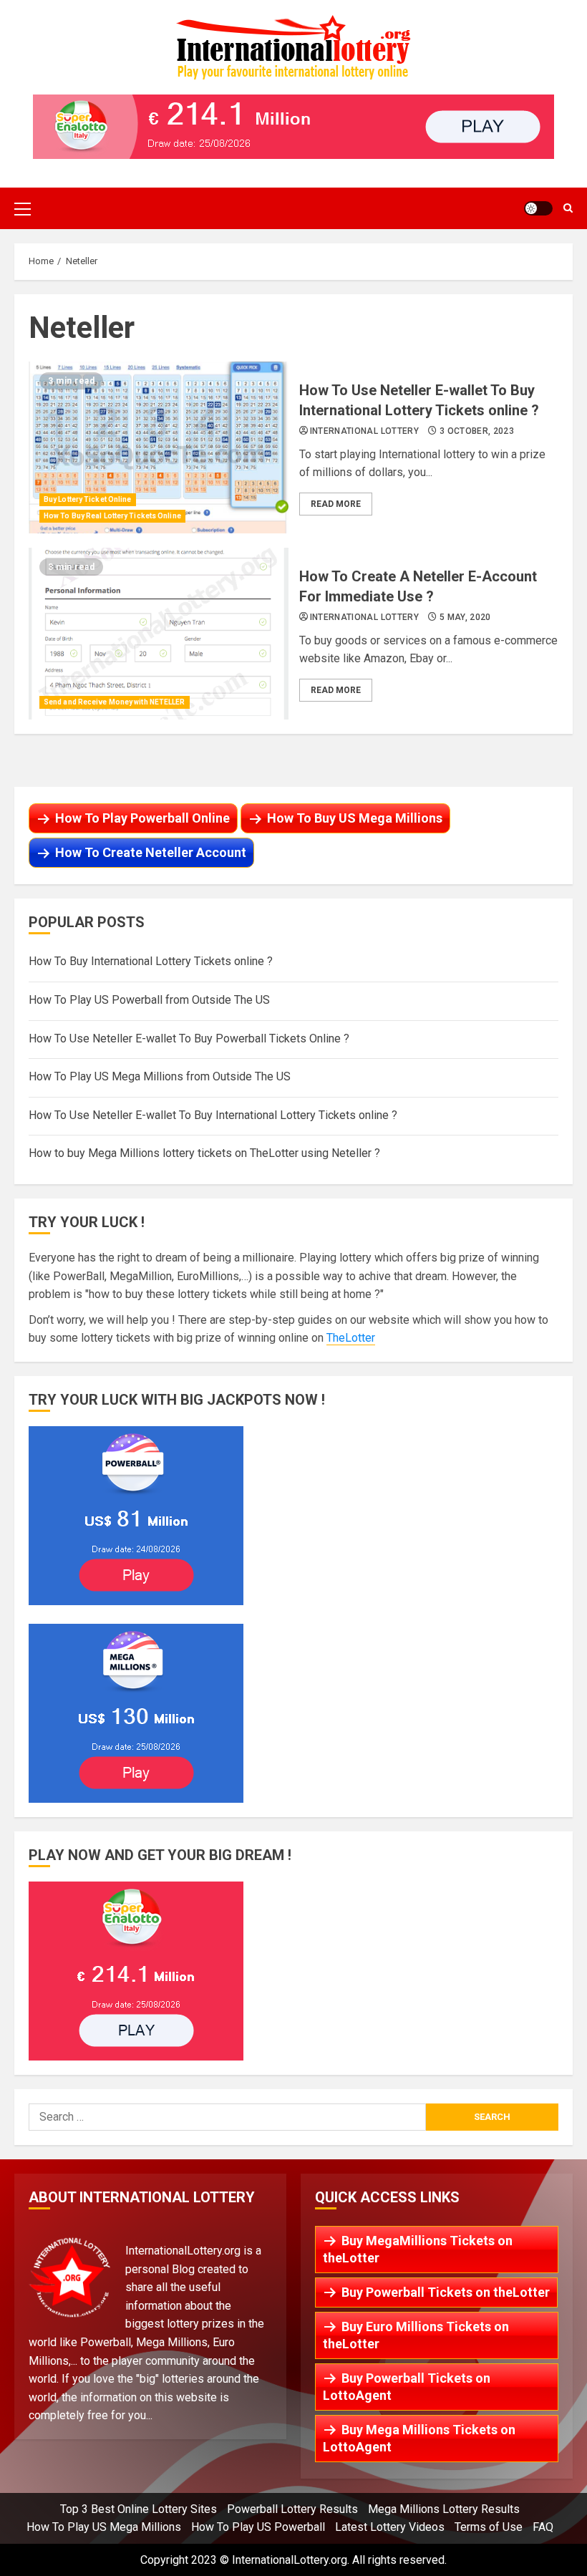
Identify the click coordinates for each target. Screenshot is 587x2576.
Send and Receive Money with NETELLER (115, 702)
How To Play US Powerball (258, 2527)
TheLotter (351, 1338)
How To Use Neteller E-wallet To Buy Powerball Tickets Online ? (189, 1038)
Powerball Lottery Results (292, 2509)
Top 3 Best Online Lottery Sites (139, 2509)
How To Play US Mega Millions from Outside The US (160, 1076)
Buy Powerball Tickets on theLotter (446, 2292)
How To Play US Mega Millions (104, 2527)
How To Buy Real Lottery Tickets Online (112, 516)
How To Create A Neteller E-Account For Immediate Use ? (159, 634)
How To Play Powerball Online (142, 818)
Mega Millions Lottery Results (444, 2509)
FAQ (543, 2527)
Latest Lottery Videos (390, 2527)
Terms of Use (489, 2527)
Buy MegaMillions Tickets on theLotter (418, 2249)
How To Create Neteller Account (151, 852)
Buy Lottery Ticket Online (88, 499)
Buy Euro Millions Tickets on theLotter (416, 2335)
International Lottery (365, 431)
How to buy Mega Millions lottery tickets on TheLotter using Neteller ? (204, 1153)
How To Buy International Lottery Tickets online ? (151, 961)
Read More (336, 504)
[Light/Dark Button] (538, 208)
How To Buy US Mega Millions (355, 818)
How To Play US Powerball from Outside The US (149, 1000)
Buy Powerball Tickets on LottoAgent (407, 2387)
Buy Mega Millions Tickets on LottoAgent (419, 2438)
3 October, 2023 (477, 431)
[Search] (568, 208)
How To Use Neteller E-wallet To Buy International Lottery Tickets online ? (159, 447)
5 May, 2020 (465, 617)
